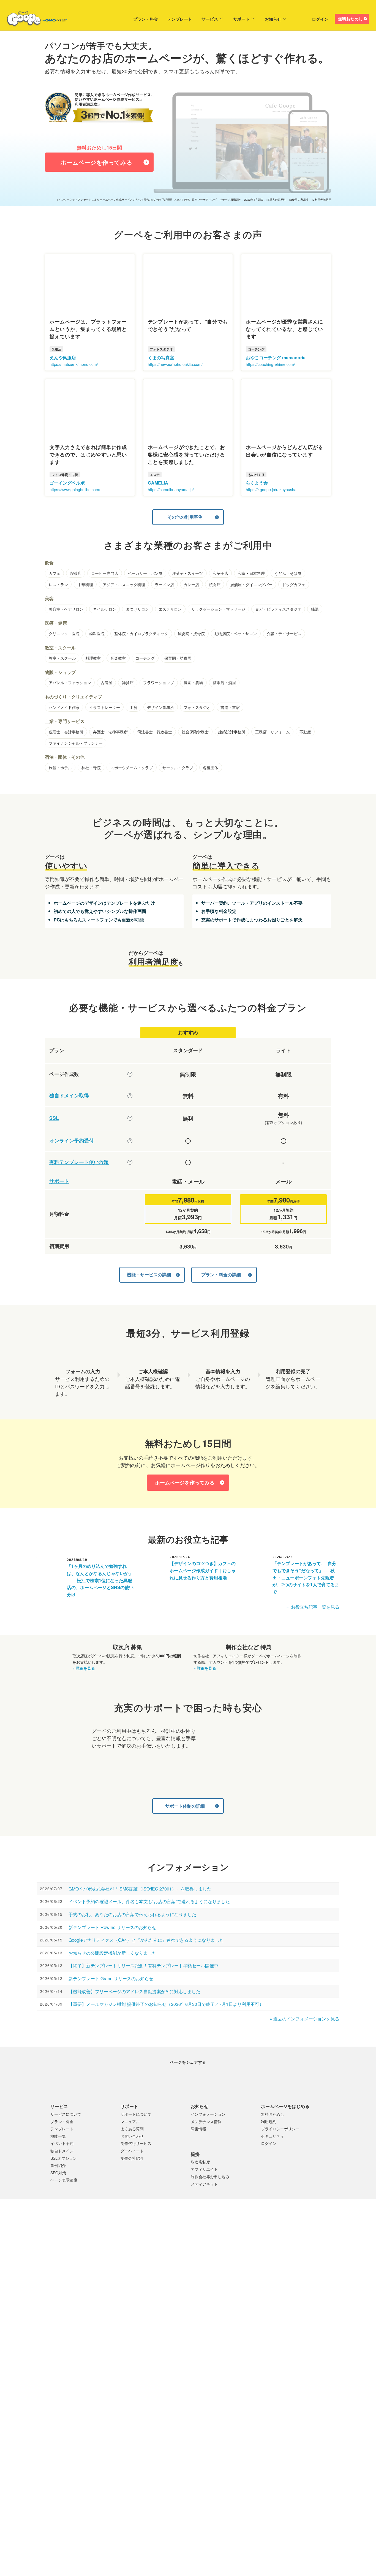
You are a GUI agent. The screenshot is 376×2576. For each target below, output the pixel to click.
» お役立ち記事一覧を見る (313, 1607)
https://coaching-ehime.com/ (270, 364)
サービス (210, 19)
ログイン (320, 19)
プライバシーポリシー (280, 2129)
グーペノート (132, 2150)
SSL (54, 1118)
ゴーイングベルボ (67, 483)
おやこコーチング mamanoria (276, 357)
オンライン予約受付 (72, 1141)
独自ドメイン (62, 2150)
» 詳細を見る (84, 1668)
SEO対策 (58, 2172)
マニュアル (130, 2121)
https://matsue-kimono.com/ (74, 364)
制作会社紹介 (132, 2158)
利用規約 (269, 2121)
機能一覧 (58, 2136)
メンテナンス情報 (206, 2121)
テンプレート (180, 19)
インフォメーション (208, 2114)
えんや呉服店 (63, 357)
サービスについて (66, 2114)
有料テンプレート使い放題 (79, 1162)
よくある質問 (132, 2129)
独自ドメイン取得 (69, 1096)
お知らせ (273, 19)
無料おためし (350, 19)
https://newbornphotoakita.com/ (175, 364)
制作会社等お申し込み (210, 2176)
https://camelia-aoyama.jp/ (171, 489)
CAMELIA (158, 483)
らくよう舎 (257, 483)
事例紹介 (58, 2165)
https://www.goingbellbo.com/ (75, 489)
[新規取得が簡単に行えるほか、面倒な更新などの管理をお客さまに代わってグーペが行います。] (130, 1095)
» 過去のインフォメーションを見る (305, 2018)
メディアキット (204, 2184)
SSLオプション (64, 2158)
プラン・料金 (146, 19)
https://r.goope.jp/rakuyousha (271, 489)
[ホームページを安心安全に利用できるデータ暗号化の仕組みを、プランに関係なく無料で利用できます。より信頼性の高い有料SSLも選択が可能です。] (130, 1118)
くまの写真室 (161, 357)
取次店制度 (200, 2162)
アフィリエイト (204, 2169)
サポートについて (136, 2114)
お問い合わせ (132, 2136)
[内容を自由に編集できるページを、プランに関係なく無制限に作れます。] (130, 1074)
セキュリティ (273, 2136)
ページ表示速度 (64, 2180)
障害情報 (198, 2129)
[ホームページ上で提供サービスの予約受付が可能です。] (130, 1141)
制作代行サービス (136, 2143)
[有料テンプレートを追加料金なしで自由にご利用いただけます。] (130, 1162)
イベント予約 (62, 2143)
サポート (241, 19)
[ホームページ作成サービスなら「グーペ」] (34, 20)
